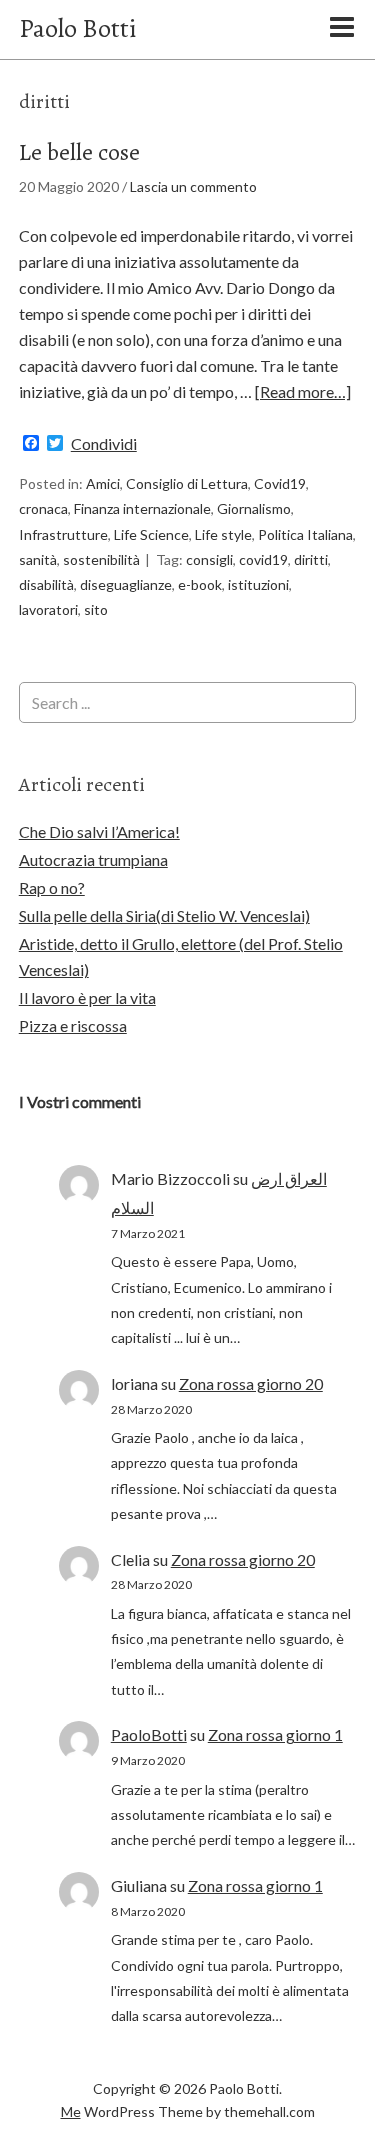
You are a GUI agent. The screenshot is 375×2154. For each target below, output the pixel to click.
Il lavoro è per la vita (87, 997)
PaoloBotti (149, 1734)
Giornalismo (254, 508)
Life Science (151, 534)
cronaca (43, 508)
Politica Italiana (305, 534)
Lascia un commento (193, 186)
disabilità (46, 584)
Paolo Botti (77, 28)
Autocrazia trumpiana (93, 859)
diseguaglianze (126, 584)
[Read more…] (303, 391)
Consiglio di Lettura (187, 483)
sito (96, 609)
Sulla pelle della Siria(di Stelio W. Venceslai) (164, 915)
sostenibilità (101, 559)
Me (71, 2111)
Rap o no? (52, 887)
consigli (209, 559)
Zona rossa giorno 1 (275, 1734)
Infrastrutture (63, 534)
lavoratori (48, 609)
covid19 (263, 559)
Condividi (104, 444)
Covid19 (280, 483)
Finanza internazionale (142, 508)
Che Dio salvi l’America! (99, 831)
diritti (311, 559)
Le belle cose (79, 152)
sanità (38, 559)
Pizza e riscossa (73, 1025)
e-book (200, 584)
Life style (223, 534)
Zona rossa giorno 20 (251, 1383)
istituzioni (258, 584)
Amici (103, 483)
